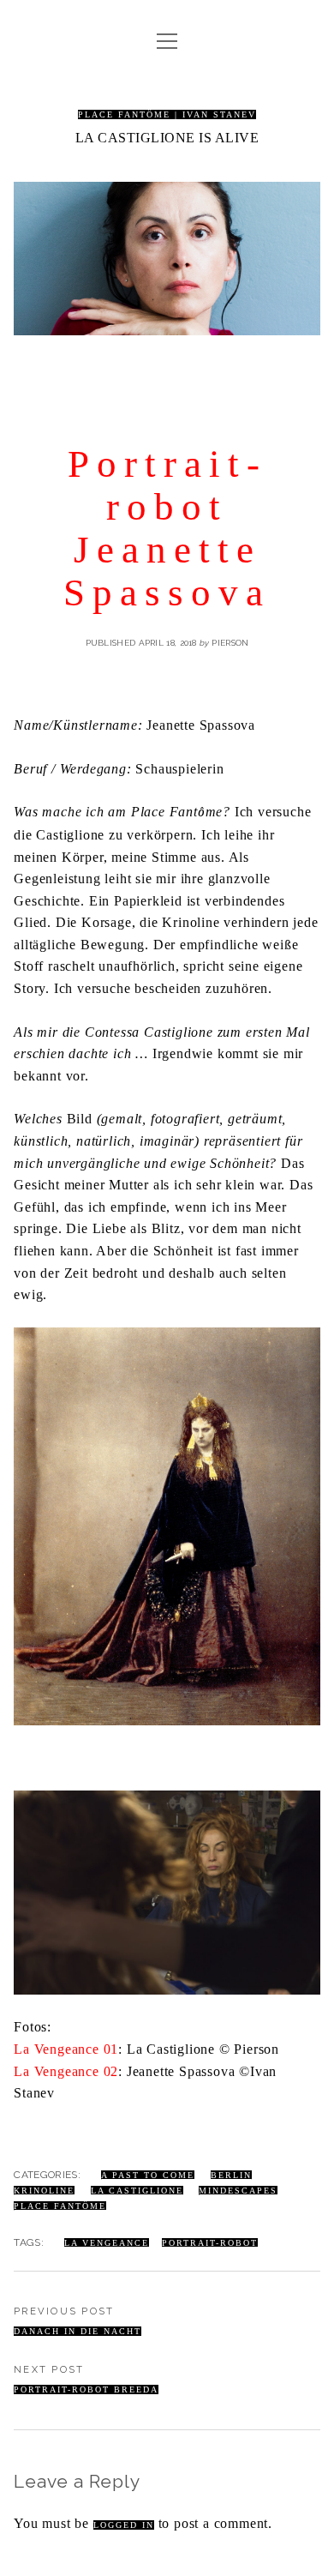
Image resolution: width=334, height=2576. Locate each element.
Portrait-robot (210, 2243)
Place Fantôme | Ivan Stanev (167, 114)
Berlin (231, 2175)
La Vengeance (107, 2243)
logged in (124, 2525)
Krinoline (44, 2191)
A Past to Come (148, 2175)
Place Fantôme (60, 2206)
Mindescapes (238, 2191)
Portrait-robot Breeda (86, 2389)
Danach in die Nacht (78, 2331)
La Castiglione (137, 2191)
